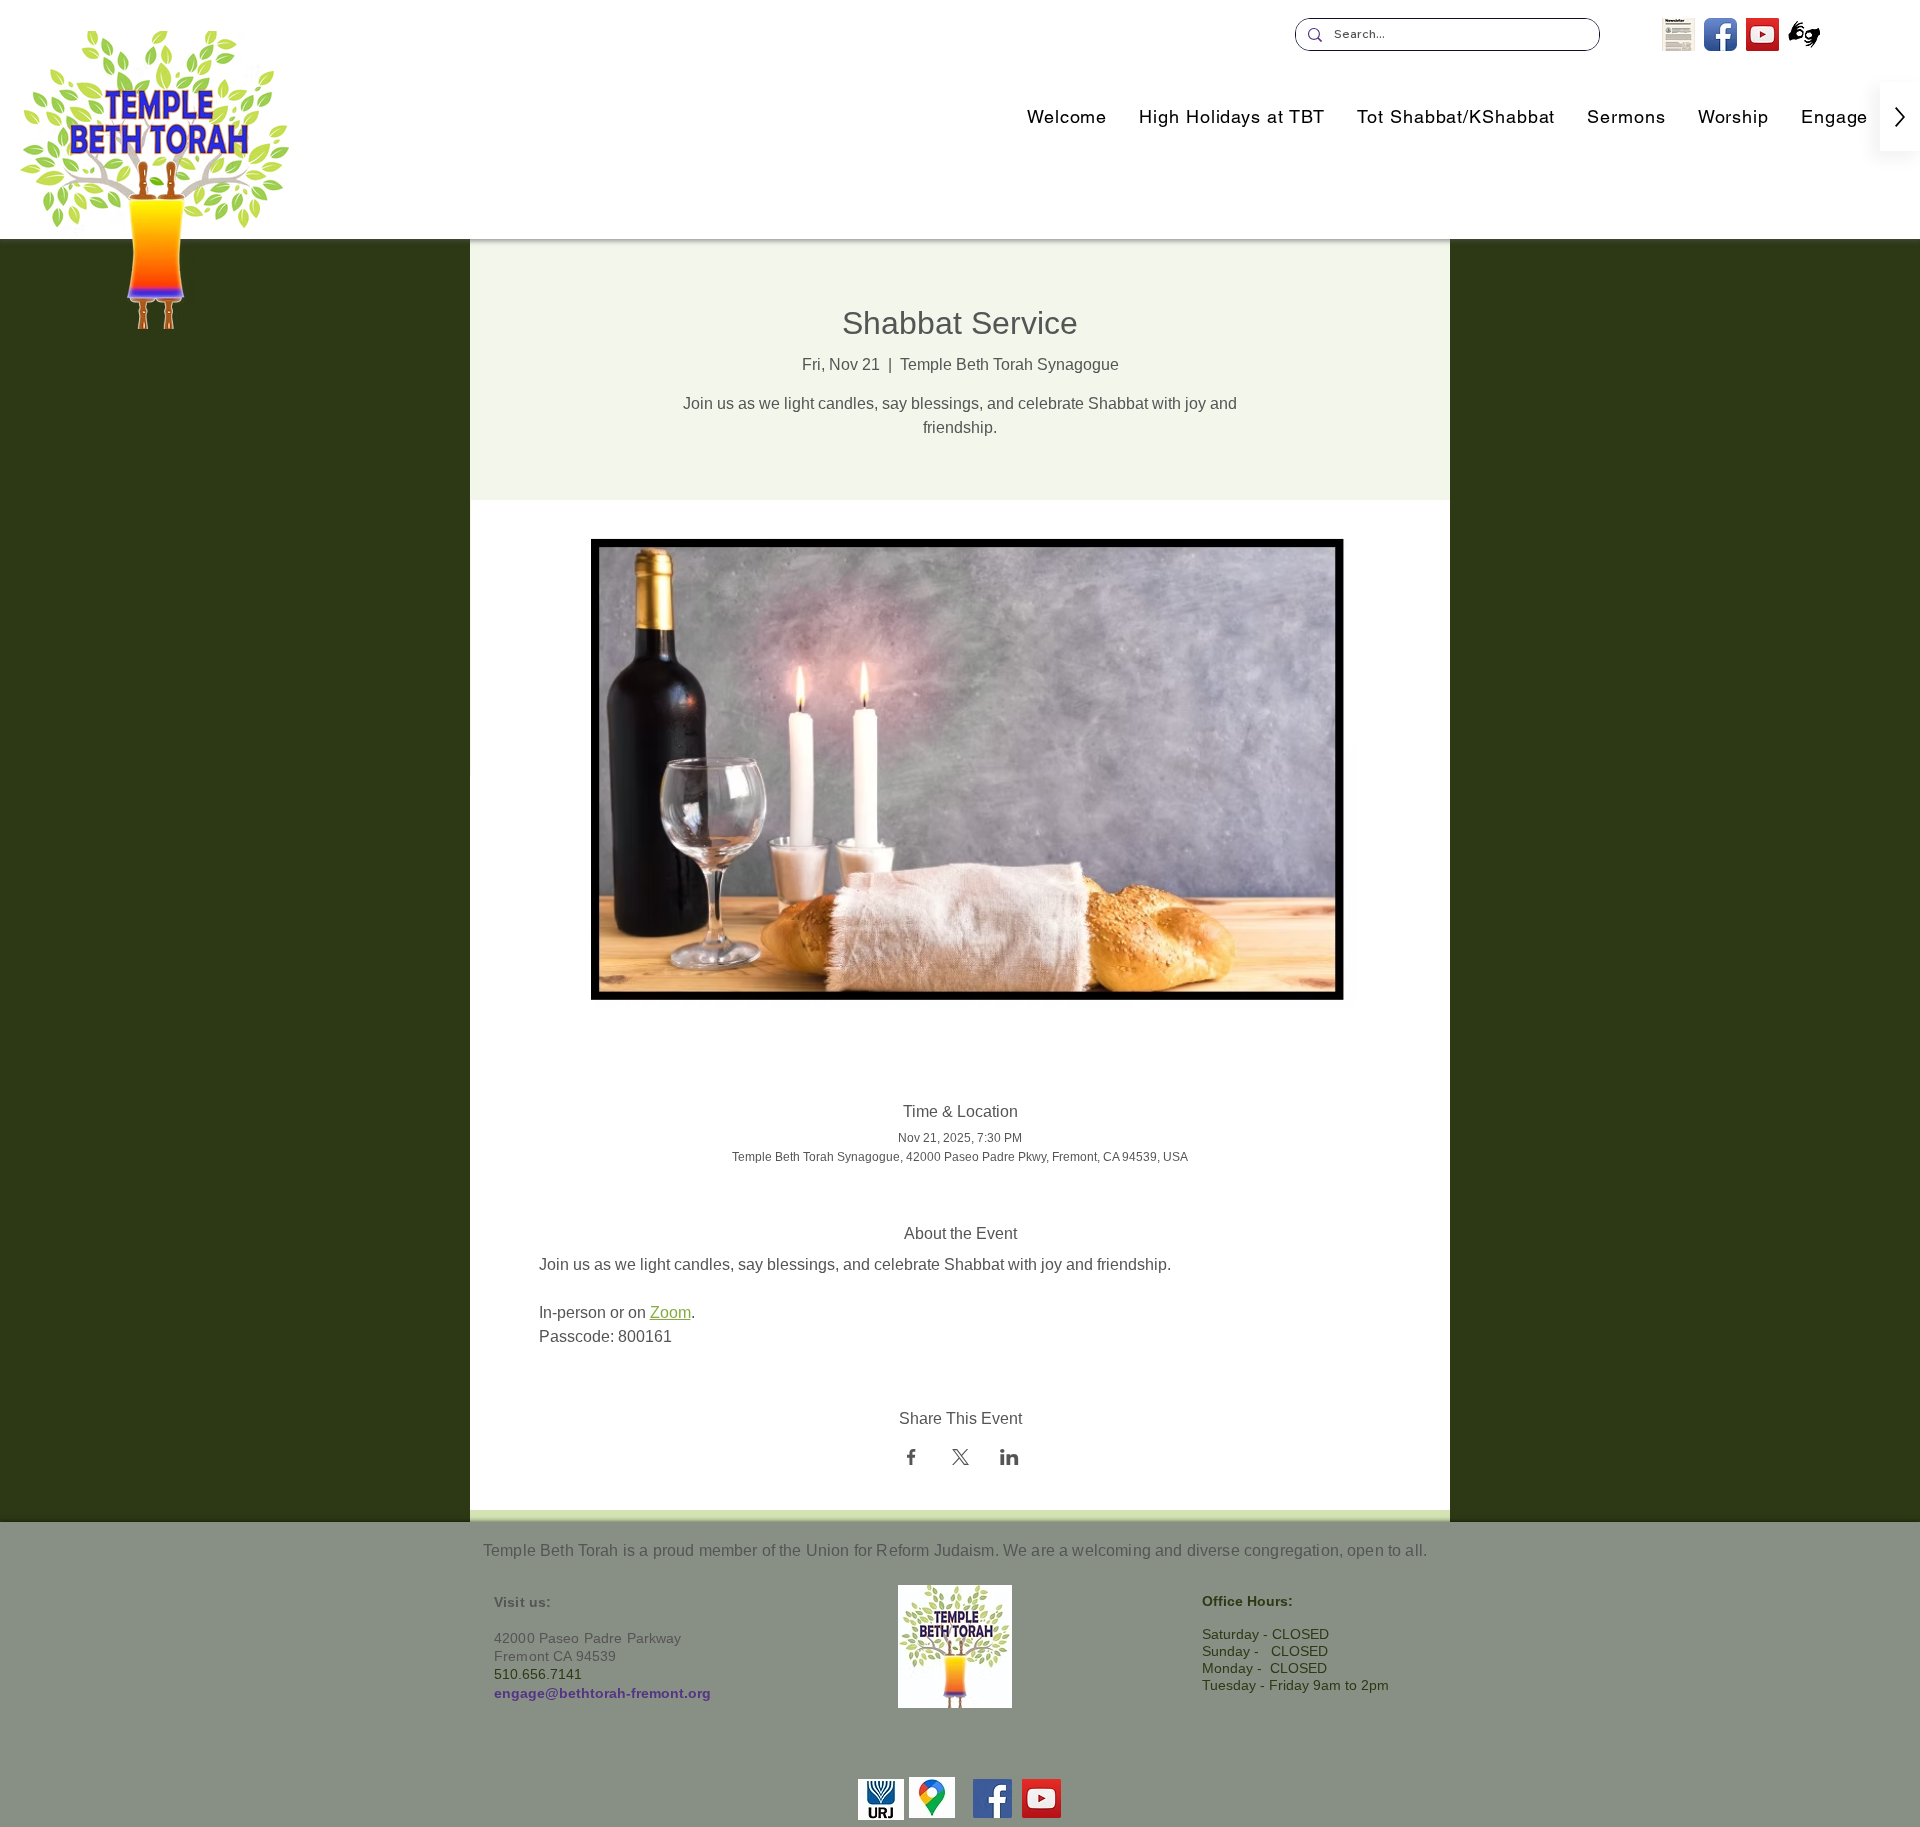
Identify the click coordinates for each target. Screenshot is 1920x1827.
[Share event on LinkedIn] (1009, 1457)
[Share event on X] (960, 1457)
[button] (1834, 116)
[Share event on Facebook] (911, 1457)
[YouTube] (1041, 1798)
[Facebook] (992, 1798)
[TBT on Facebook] (1720, 34)
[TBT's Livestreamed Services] (1762, 34)
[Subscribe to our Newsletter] (1678, 34)
